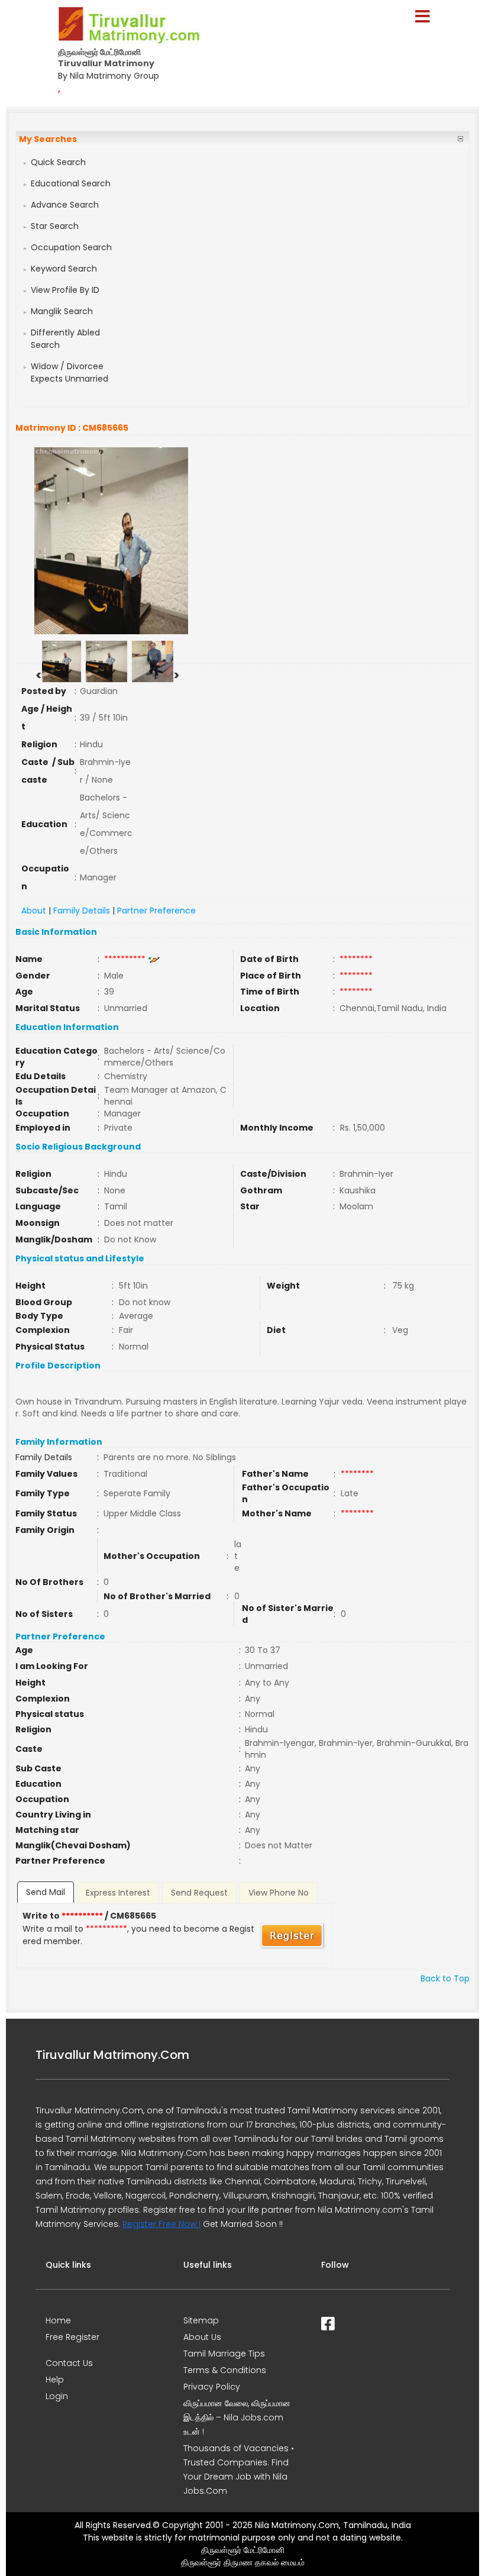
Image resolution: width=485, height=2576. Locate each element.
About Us (202, 2337)
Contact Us (69, 2363)
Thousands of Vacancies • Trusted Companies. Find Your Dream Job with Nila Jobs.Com (239, 2470)
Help (55, 2380)
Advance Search (65, 205)
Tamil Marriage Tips (224, 2354)
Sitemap (201, 2320)
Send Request (199, 1893)
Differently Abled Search (65, 339)
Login (57, 2396)
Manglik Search (62, 311)
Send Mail (46, 1892)
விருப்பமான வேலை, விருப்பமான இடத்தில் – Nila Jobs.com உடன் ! (237, 2417)
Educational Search (71, 183)
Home (58, 2320)
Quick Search (58, 162)
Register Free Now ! (161, 2224)
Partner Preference (156, 911)
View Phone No (279, 1893)
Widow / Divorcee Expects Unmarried (69, 372)
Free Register (72, 2337)
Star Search (55, 226)
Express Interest (118, 1893)
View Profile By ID (65, 290)
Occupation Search (71, 247)
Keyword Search (64, 269)
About (34, 911)
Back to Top (445, 1978)
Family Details (82, 911)
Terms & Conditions (225, 2370)
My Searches (48, 139)
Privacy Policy (212, 2387)
